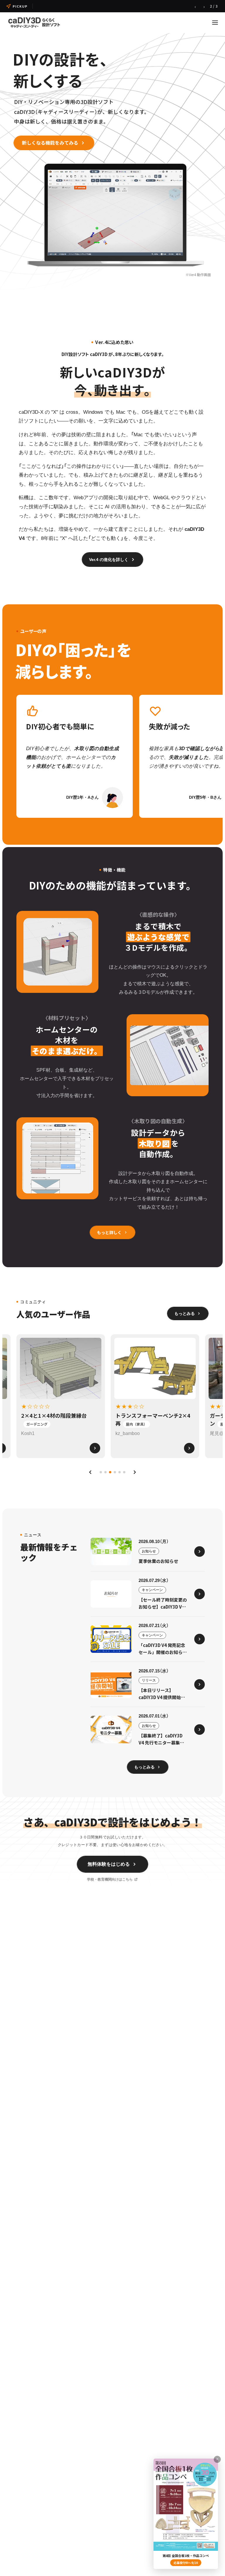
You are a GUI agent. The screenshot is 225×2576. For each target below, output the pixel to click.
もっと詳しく (109, 1232)
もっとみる (185, 1313)
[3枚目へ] (110, 1472)
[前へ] (90, 1472)
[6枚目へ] (124, 1472)
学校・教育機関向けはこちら (110, 1879)
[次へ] (135, 1472)
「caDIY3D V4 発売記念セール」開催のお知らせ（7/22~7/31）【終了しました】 (105, 6)
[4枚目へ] (115, 1472)
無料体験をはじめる (109, 1864)
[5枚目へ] (120, 1472)
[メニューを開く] (215, 23)
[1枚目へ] (101, 1472)
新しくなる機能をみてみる (50, 143)
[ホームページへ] (34, 22)
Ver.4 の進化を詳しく (109, 560)
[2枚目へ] (105, 1472)
